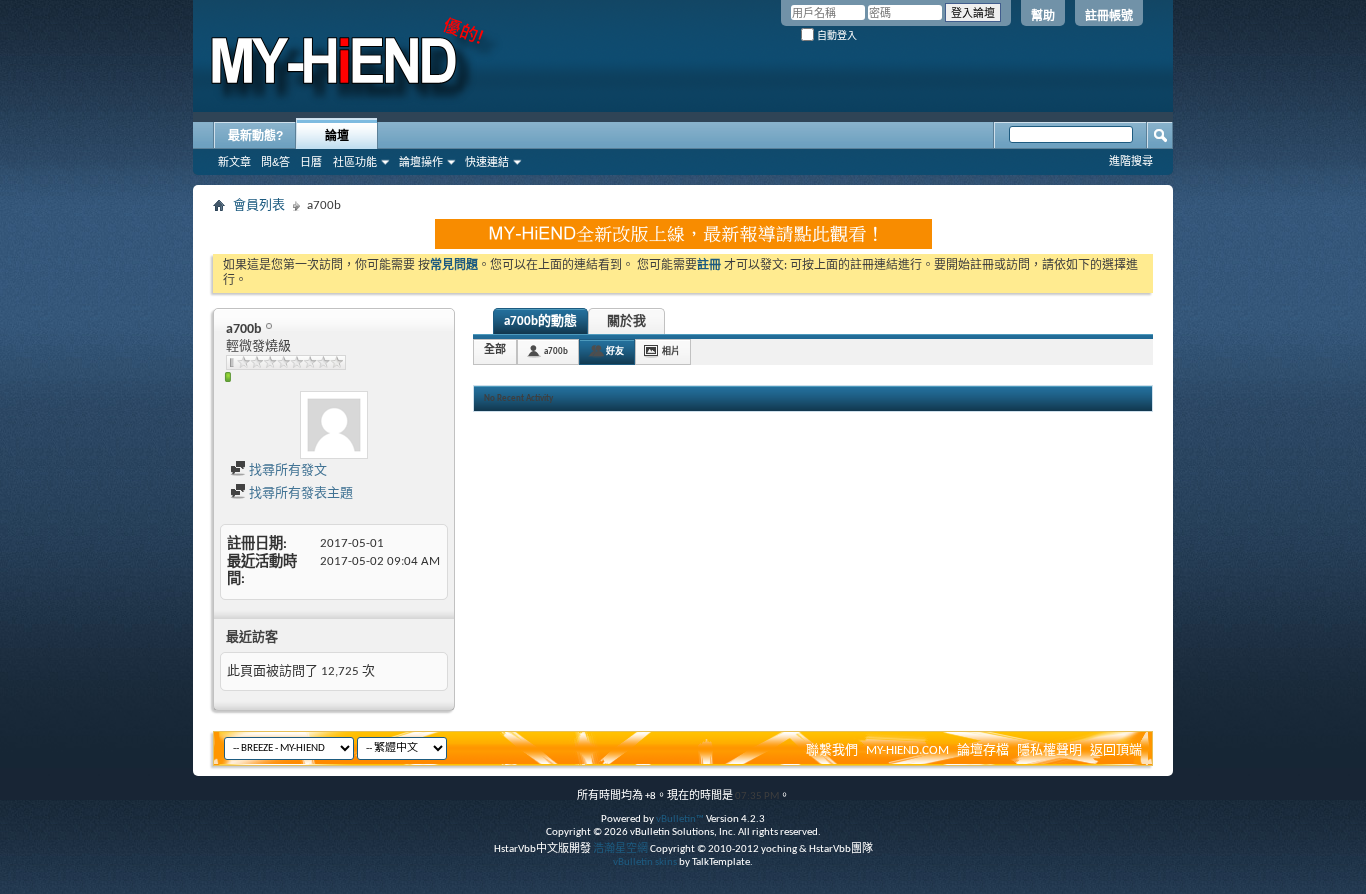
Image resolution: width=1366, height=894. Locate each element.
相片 (671, 351)
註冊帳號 (1109, 16)
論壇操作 (421, 162)
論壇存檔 (983, 750)
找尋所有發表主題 (299, 493)
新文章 (234, 162)
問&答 (275, 162)
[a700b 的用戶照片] (334, 425)
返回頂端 (1116, 750)
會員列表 (259, 205)
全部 (495, 350)
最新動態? (255, 136)
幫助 (1043, 16)
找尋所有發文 (286, 470)
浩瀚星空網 (620, 849)
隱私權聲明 (1049, 750)
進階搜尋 (1131, 161)
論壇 (337, 136)
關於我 (626, 321)
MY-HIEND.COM (907, 750)
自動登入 (835, 35)
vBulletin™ (680, 819)
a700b (556, 351)
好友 (615, 351)
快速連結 (487, 162)
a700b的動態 (540, 321)
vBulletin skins (645, 862)
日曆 (311, 162)
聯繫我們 (832, 750)
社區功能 (355, 162)
